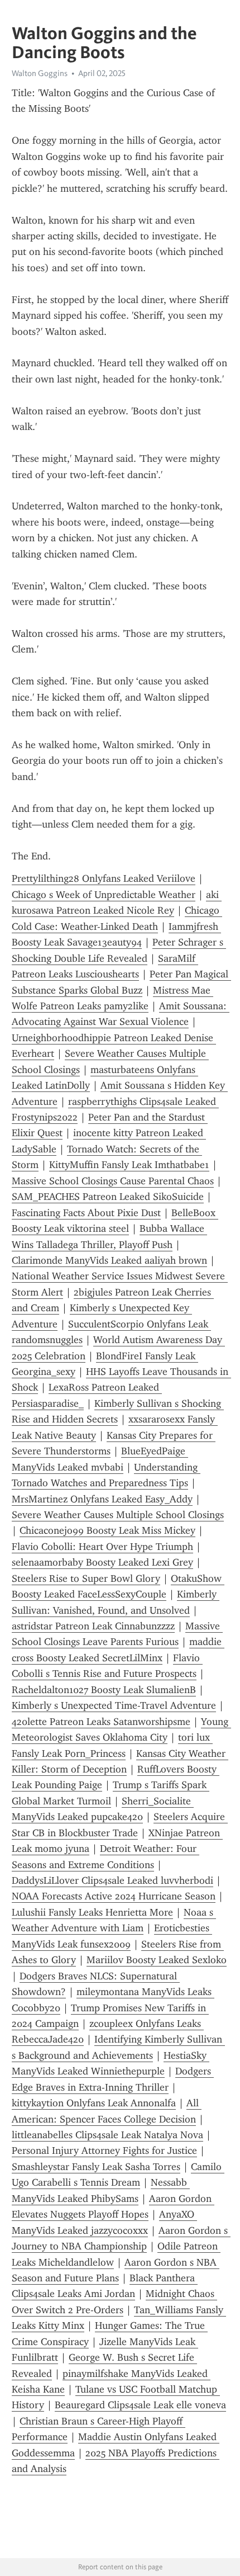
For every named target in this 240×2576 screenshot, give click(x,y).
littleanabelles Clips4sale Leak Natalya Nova (107, 2135)
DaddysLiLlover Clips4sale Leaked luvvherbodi (112, 1880)
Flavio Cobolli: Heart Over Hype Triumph (102, 1547)
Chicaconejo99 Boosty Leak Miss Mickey (107, 1530)
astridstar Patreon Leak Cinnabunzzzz (93, 1626)
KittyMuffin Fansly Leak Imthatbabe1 (129, 1165)
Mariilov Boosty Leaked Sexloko (157, 1960)
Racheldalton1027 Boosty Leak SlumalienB (104, 1690)
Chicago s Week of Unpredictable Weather (104, 895)
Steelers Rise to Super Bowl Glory (86, 1578)
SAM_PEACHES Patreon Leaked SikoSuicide (108, 1197)
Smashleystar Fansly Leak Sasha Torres (96, 2167)
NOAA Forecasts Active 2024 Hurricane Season (114, 1896)
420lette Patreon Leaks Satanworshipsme (101, 1722)
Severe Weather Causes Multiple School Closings (118, 1515)
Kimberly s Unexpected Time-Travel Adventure (114, 1705)
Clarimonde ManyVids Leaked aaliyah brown (109, 1260)
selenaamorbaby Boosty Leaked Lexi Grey (102, 1562)
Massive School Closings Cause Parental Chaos (113, 1181)
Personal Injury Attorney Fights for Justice (104, 2150)
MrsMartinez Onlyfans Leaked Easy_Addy (102, 1499)
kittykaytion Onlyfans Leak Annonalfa (94, 2103)
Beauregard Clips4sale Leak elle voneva (140, 2405)
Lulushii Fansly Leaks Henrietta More (92, 1912)
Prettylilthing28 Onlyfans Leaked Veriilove (104, 878)
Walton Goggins (40, 73)
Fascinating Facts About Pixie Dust (86, 1213)
